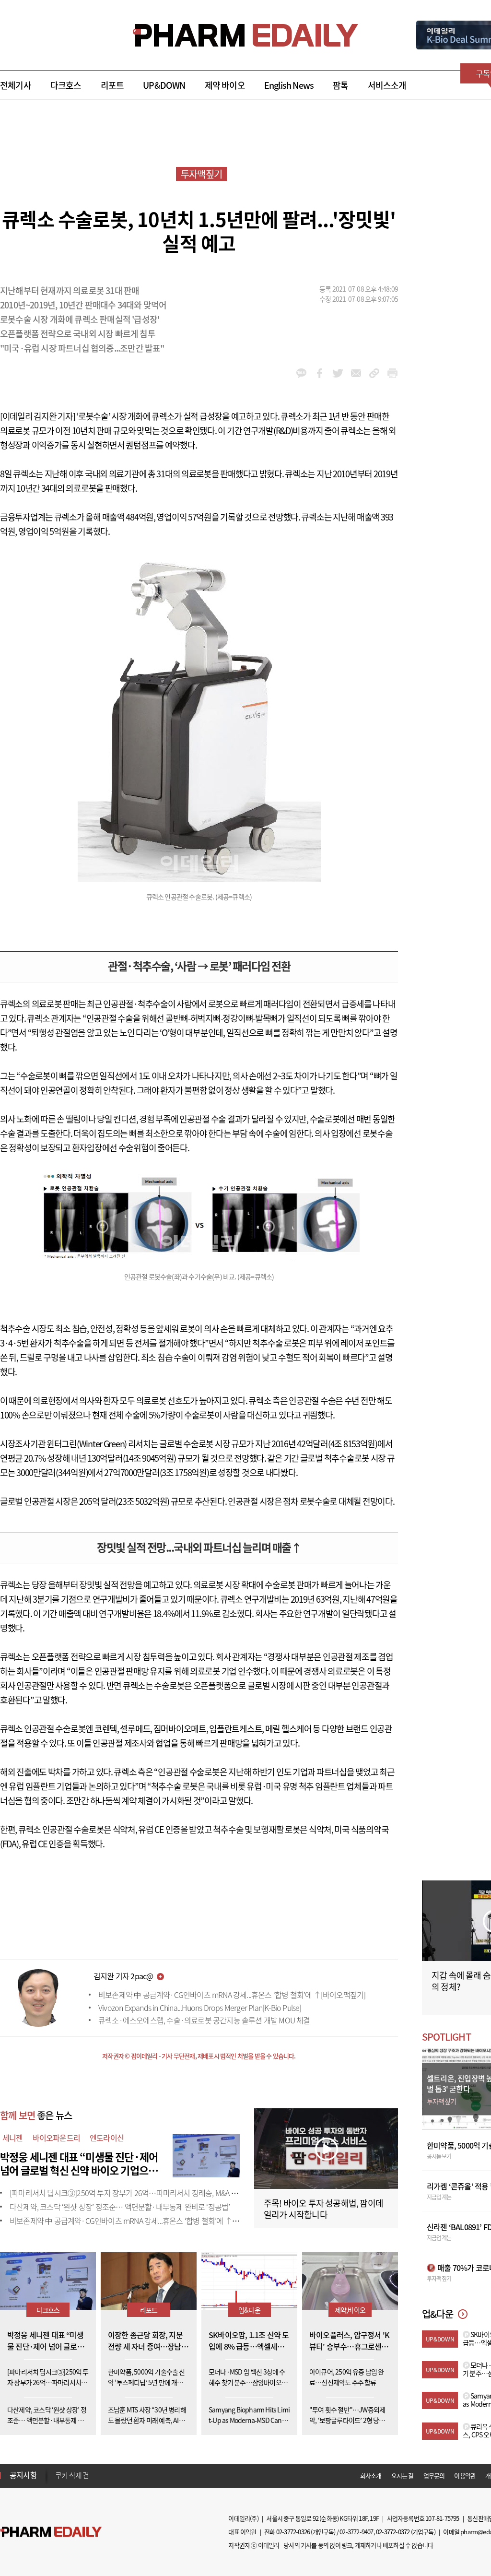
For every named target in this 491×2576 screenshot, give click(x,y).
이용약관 (465, 2476)
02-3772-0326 (293, 2532)
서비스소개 (387, 85)
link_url (374, 373)
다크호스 (66, 85)
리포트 (112, 85)
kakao (301, 373)
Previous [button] (58, 2470)
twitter (338, 373)
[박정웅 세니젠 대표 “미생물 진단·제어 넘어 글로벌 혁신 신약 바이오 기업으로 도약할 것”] (206, 2154)
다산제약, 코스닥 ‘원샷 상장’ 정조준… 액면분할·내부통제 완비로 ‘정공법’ (120, 2207)
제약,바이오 (350, 2310)
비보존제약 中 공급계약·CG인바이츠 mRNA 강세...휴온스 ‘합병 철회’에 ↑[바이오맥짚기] (232, 1995)
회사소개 (371, 2476)
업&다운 (249, 2310)
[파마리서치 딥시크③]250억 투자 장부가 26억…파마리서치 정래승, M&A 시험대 (130, 2193)
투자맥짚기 (201, 174)
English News (289, 85)
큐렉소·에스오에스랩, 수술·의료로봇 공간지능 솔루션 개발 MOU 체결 (204, 2020)
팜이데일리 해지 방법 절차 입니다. (102, 2477)
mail (356, 373)
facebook (320, 373)
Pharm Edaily (51, 2532)
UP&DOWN (164, 85)
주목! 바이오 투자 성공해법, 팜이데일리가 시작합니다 (323, 2209)
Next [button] (58, 2481)
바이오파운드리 (56, 2138)
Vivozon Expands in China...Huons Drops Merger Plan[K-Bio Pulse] (200, 2008)
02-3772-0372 (393, 2532)
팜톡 (340, 85)
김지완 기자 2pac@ (123, 1976)
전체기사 (16, 85)
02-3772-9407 (356, 2532)
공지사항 (23, 2475)
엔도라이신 (107, 2138)
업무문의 (434, 2476)
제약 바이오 (225, 85)
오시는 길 (403, 2476)
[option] (131, 2476)
